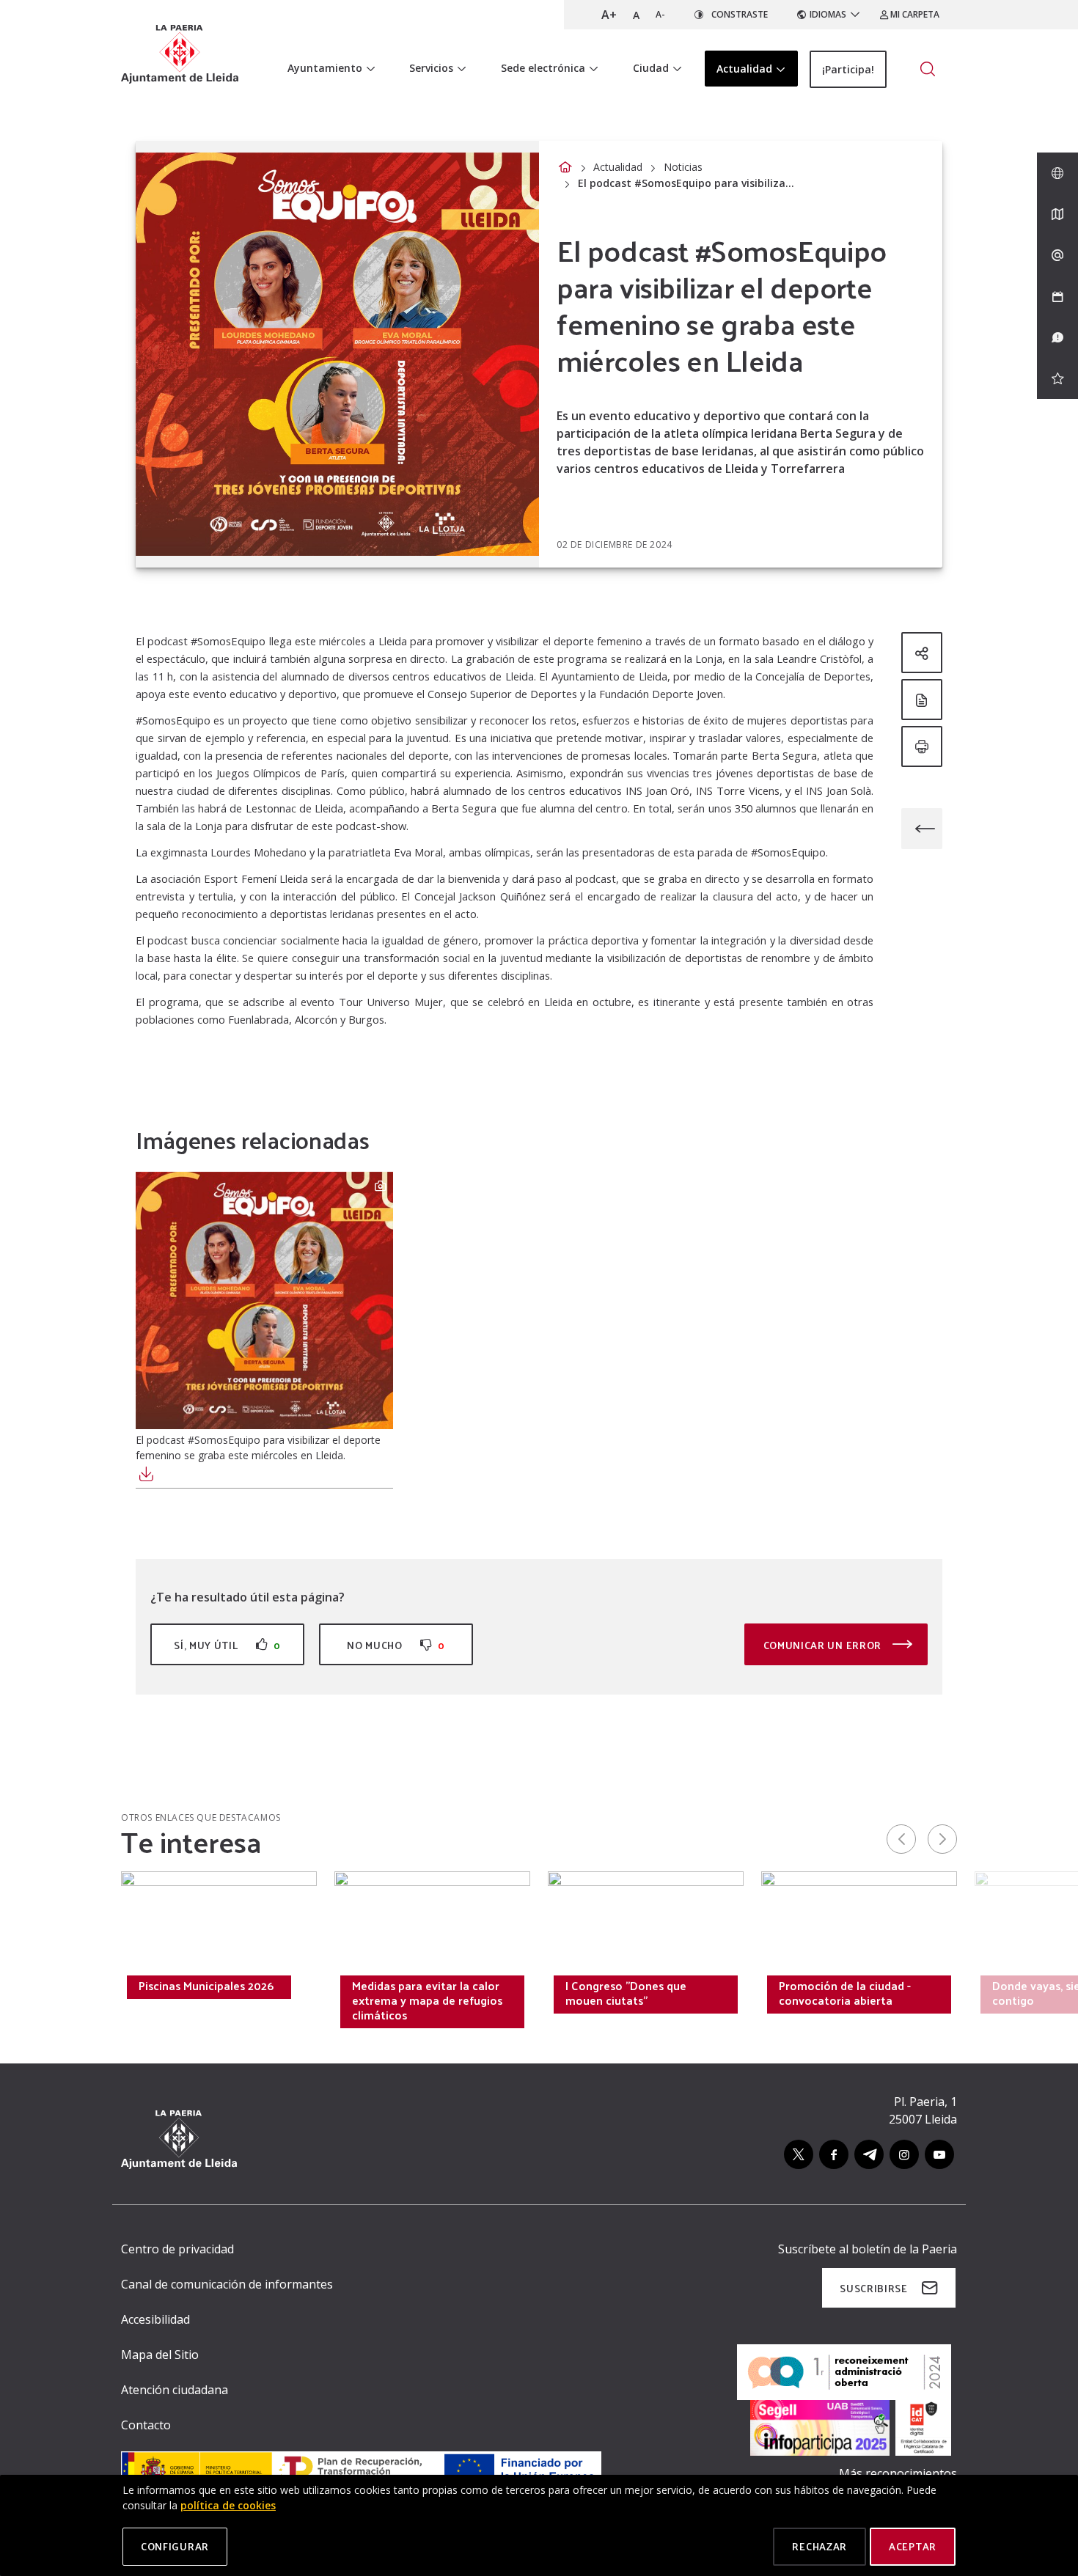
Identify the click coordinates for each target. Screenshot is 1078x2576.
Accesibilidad (155, 2319)
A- (660, 14)
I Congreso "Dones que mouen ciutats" (626, 1993)
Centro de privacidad (177, 2249)
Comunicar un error (824, 1645)
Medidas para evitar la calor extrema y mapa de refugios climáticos (427, 2000)
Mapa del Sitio (160, 2355)
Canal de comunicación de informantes (227, 2284)
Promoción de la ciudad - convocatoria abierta (845, 1993)
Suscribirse (874, 2288)
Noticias (683, 167)
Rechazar (819, 2546)
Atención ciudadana (175, 2390)
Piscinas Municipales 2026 (206, 1986)
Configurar (175, 2546)
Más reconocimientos (898, 2473)
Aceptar (913, 2546)
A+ (609, 15)
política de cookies (228, 2505)
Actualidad (618, 167)
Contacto (146, 2425)
